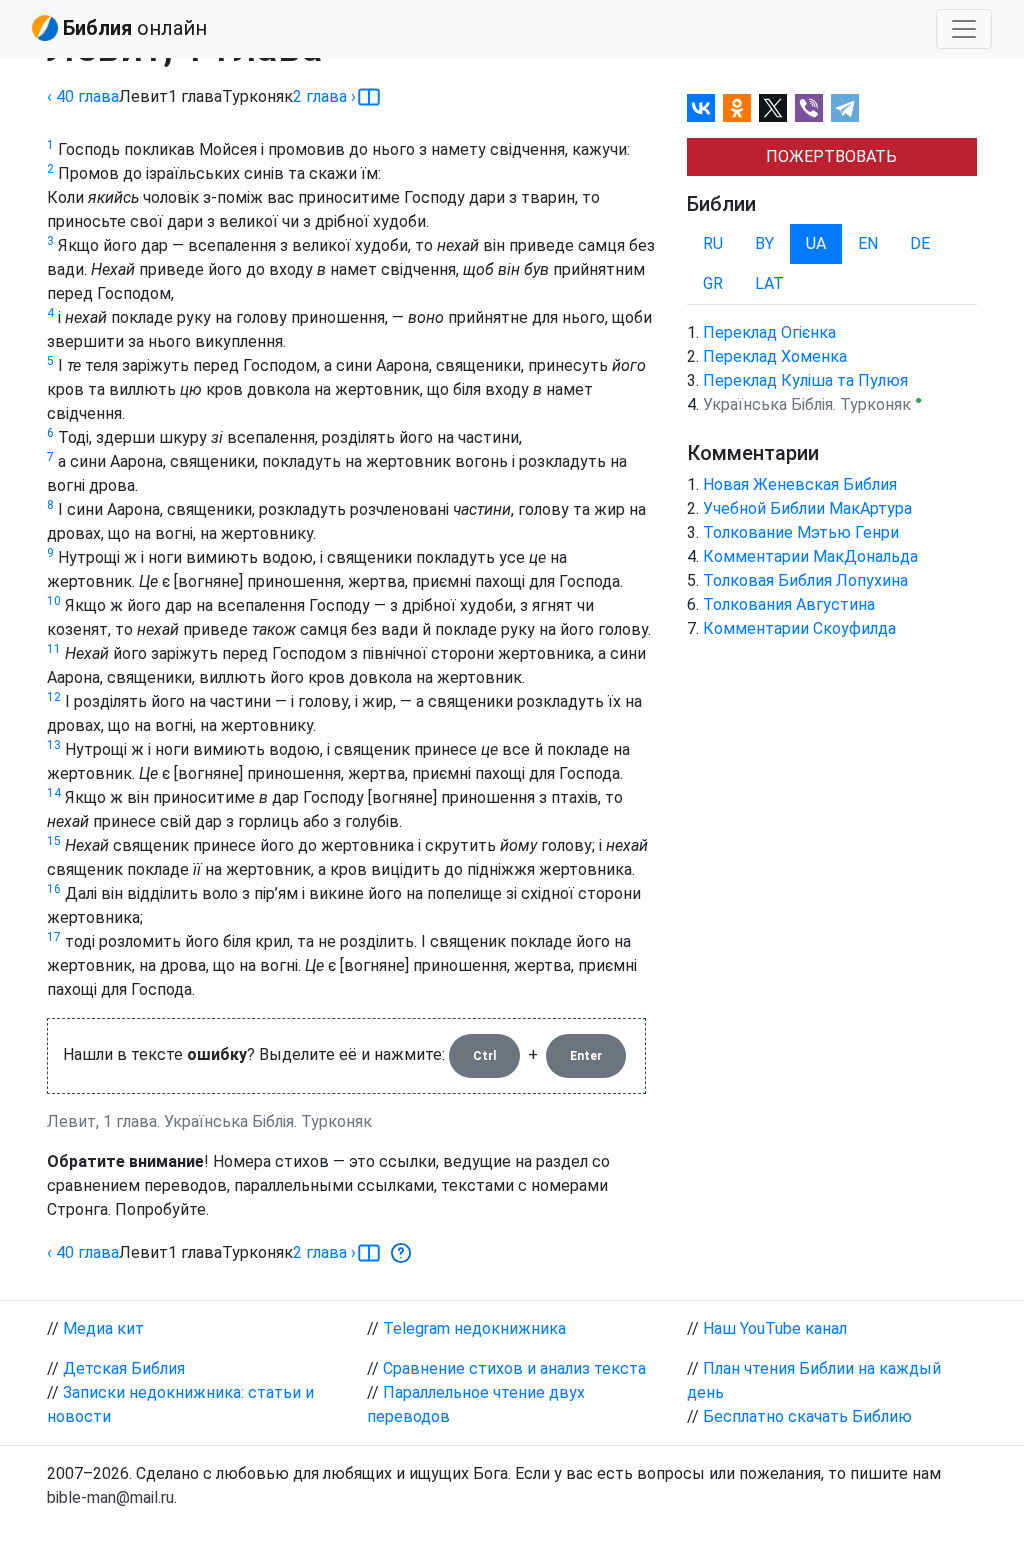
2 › (324, 96)
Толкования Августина (789, 604)
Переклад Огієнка (769, 332)
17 (54, 937)
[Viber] (809, 108)
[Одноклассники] (737, 108)
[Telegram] (845, 108)
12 (54, 697)
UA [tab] (816, 243)
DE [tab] (920, 243)
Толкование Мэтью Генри (801, 532)
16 (54, 889)
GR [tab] (713, 283)
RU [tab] (713, 243)
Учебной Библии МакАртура (807, 508)
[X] (773, 108)
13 (54, 745)
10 (54, 601)
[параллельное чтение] (369, 97)
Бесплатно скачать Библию (807, 1416)
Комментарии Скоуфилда (799, 628)
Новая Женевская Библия (800, 484)
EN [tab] (868, 243)
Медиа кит (103, 1328)
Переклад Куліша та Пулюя (805, 380)
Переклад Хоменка (775, 356)
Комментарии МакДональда (810, 556)
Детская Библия (124, 1368)
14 (54, 793)
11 (54, 649)
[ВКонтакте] (701, 108)
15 (54, 841)
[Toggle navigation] (964, 29)
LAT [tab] (769, 283)
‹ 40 (83, 96)
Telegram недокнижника (474, 1328)
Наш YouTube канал (775, 1328)
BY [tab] (764, 243)
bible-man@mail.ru (110, 1497)
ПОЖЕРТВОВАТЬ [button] (831, 156)
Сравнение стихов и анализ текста (514, 1368)
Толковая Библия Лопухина (805, 580)
